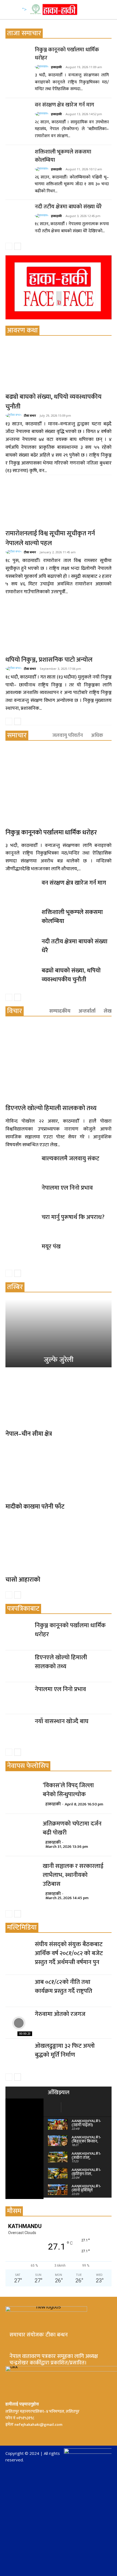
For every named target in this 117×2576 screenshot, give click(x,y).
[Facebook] (10, 2434)
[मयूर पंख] (21, 1253)
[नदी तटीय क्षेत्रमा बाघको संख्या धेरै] (19, 216)
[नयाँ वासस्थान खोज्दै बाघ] (19, 1730)
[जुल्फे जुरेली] (59, 1333)
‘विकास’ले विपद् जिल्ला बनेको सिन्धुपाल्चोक (68, 1790)
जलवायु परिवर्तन (68, 735)
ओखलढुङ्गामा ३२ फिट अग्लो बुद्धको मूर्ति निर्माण (65, 2050)
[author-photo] (42, 67)
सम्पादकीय (60, 1011)
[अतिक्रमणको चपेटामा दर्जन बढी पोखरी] (21, 1832)
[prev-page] (9, 246)
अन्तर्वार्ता (87, 1011)
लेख (108, 1011)
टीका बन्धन (30, 415)
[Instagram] (22, 2434)
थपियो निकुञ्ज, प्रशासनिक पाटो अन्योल (49, 660)
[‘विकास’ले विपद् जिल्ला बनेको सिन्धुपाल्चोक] (21, 1794)
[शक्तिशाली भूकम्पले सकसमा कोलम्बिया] (19, 161)
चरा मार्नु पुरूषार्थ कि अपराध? (73, 1217)
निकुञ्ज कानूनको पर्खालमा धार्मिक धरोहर (67, 54)
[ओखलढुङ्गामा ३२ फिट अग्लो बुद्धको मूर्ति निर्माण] (19, 2055)
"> (24, 9)
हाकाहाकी (56, 67)
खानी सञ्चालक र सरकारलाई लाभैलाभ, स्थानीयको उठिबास (73, 1875)
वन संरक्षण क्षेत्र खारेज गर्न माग (64, 105)
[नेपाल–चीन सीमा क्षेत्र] (59, 1399)
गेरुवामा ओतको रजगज (60, 2014)
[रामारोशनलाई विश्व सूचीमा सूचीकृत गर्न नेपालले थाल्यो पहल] (59, 503)
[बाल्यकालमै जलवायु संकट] (21, 1165)
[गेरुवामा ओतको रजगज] (19, 2023)
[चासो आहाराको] (59, 1545)
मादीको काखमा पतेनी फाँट (35, 1507)
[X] (35, 2434)
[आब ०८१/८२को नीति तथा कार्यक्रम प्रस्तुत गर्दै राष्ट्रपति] (19, 1991)
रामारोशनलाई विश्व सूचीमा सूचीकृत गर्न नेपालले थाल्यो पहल (50, 538)
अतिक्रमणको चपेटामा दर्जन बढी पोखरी (72, 1828)
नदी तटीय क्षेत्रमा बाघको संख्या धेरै (68, 207)
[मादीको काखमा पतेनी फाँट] (59, 1472)
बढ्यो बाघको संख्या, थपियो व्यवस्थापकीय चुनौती (53, 402)
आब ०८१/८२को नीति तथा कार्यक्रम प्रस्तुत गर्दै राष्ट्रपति (64, 1987)
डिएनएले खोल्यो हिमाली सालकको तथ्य (51, 1108)
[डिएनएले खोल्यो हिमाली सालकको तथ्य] (59, 1062)
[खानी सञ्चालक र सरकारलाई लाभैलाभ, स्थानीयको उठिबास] (21, 1875)
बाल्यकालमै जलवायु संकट (70, 1159)
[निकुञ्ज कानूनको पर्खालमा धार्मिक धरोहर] (19, 59)
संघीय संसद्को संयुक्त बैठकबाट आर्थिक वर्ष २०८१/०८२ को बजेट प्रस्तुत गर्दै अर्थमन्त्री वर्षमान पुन (69, 1953)
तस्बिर (15, 1287)
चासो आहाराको (23, 1580)
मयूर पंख (51, 1247)
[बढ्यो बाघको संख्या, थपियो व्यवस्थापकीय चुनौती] (59, 366)
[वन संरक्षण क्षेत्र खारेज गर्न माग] (19, 114)
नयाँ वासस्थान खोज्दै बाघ (62, 1721)
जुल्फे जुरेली (59, 1360)
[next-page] (18, 246)
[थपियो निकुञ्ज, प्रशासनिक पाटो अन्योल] (59, 629)
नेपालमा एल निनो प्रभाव (67, 1188)
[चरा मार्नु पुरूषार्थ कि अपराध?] (21, 1224)
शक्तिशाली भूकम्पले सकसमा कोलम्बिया (63, 156)
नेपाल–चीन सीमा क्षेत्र (29, 1434)
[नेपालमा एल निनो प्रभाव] (21, 1195)
